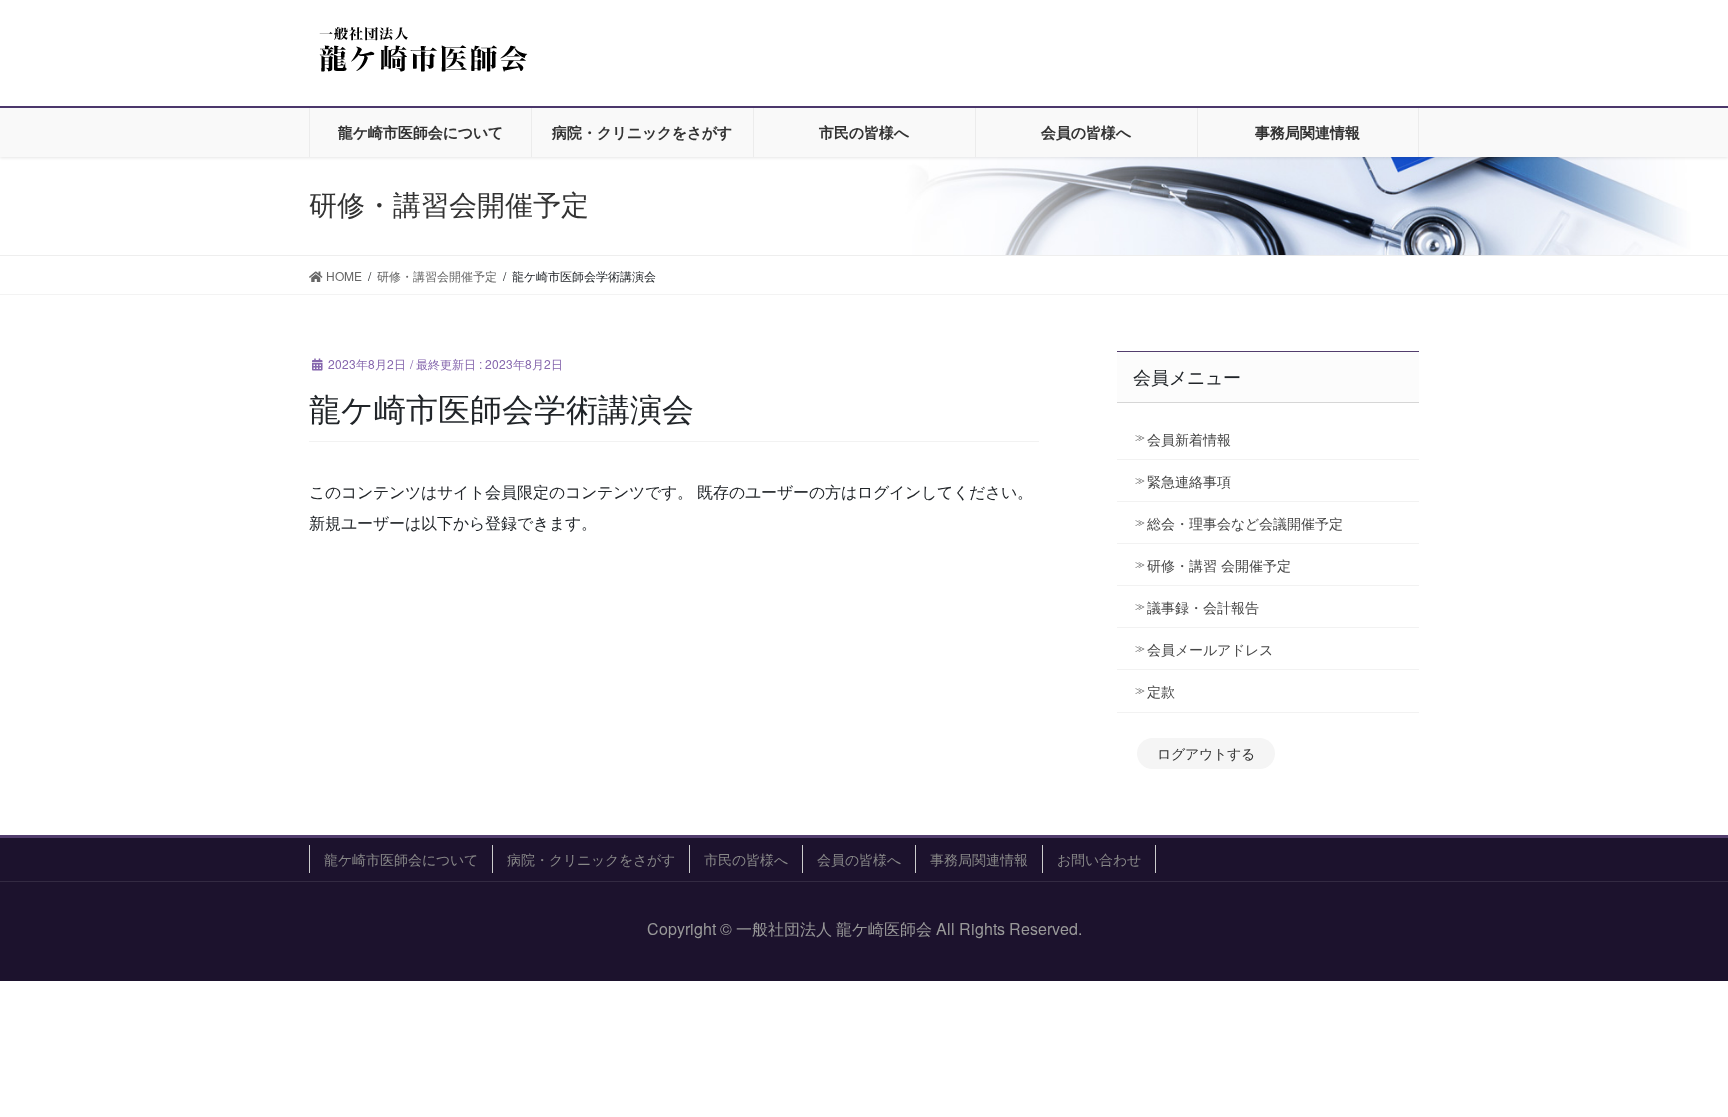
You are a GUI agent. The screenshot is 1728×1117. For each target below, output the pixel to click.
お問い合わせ (1099, 859)
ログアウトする (1206, 753)
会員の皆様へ (859, 859)
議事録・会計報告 (1203, 607)
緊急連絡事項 (1189, 481)
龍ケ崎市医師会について (401, 859)
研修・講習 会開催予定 (1226, 565)
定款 (1161, 691)
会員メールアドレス (1210, 649)
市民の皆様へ (746, 859)
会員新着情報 (1189, 439)
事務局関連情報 (979, 859)
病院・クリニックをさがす (591, 859)
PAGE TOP (1673, 1065)
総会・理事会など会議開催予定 (1245, 523)
